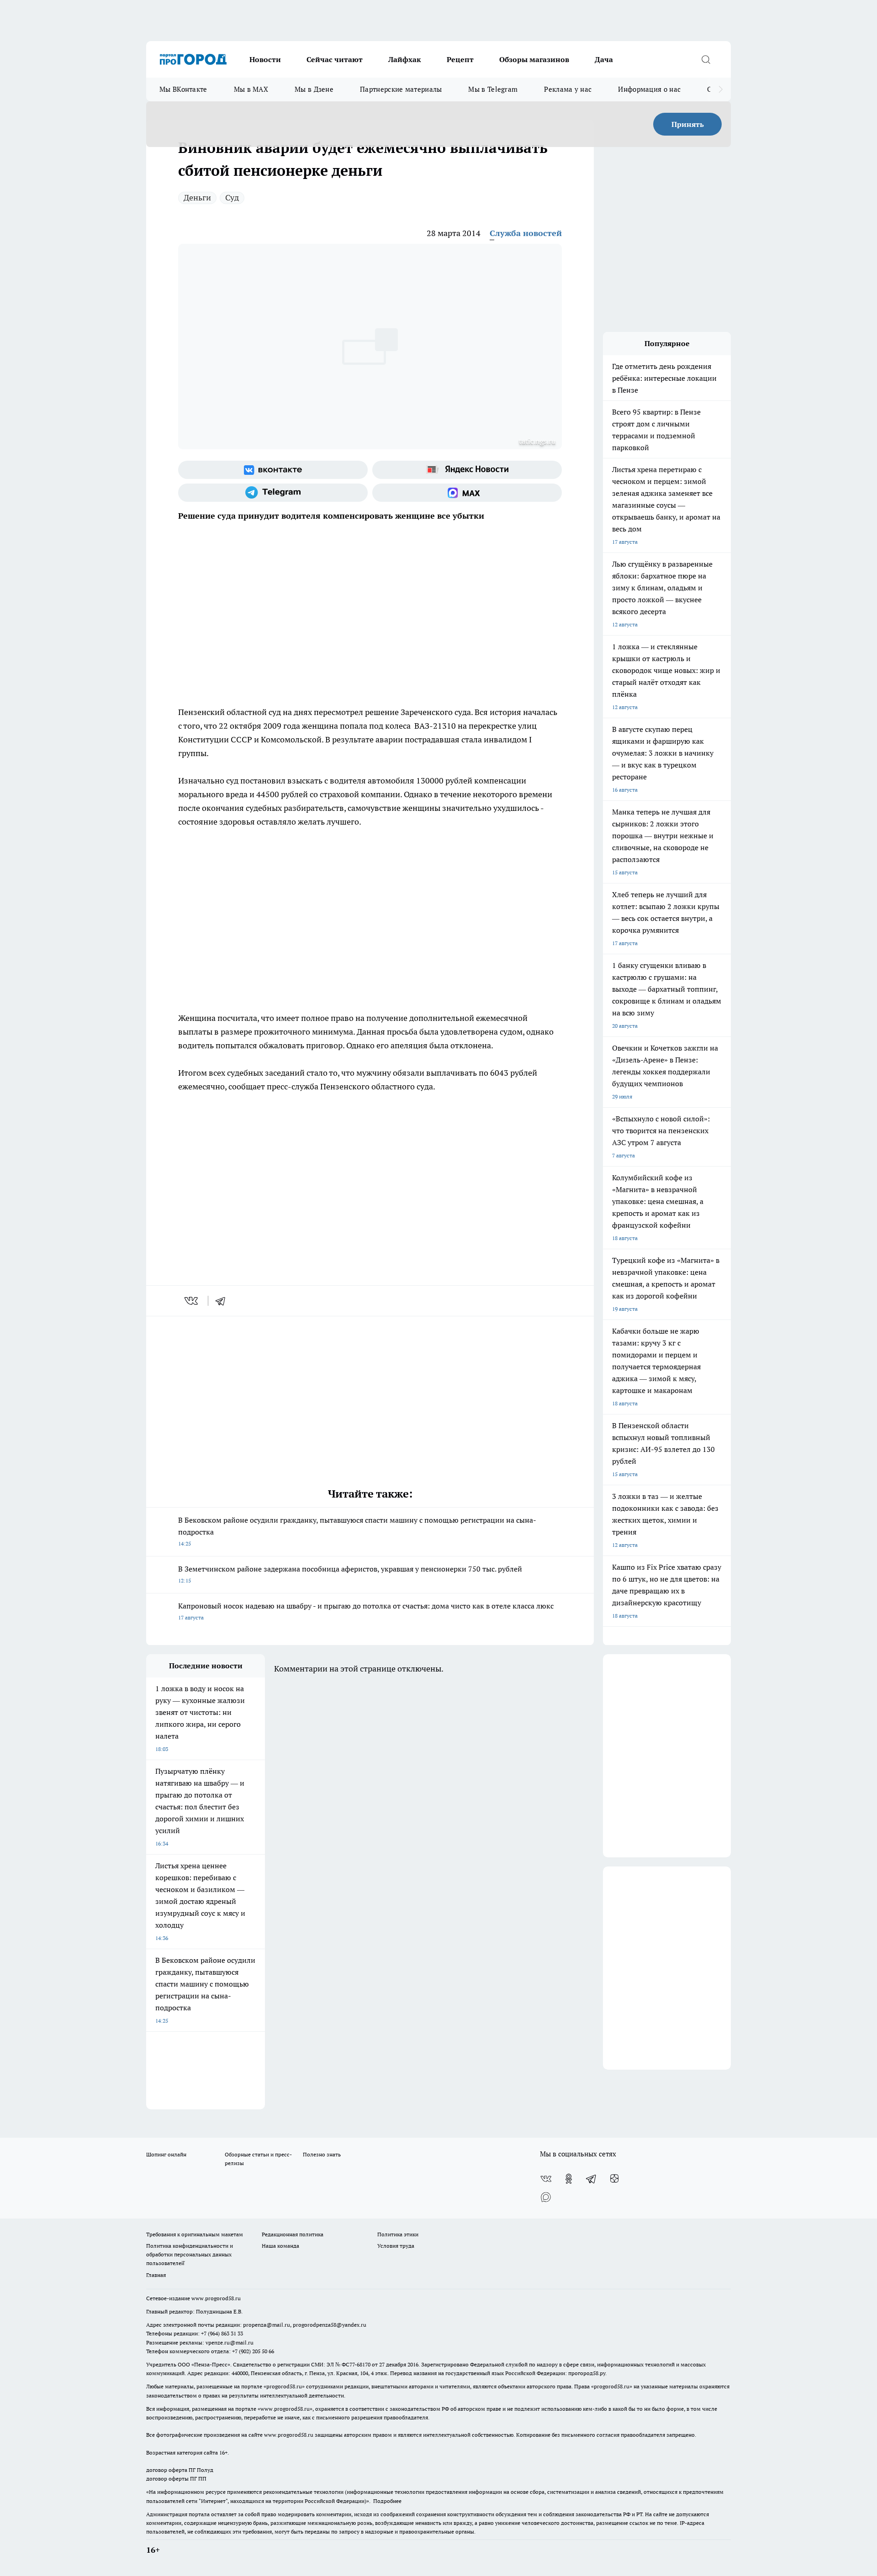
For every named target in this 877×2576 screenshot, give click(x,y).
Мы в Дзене (314, 89)
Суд (232, 197)
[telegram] (223, 1301)
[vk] (192, 1301)
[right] (721, 89)
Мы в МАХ (251, 89)
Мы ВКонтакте (183, 89)
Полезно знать (322, 2154)
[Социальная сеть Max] (467, 493)
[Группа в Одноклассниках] (569, 2179)
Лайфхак (405, 59)
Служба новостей (526, 233)
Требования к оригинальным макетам (195, 2234)
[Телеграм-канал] (273, 493)
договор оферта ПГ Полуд (180, 2470)
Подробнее (387, 2501)
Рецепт (460, 59)
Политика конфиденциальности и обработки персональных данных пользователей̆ (190, 2254)
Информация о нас (649, 89)
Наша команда (280, 2246)
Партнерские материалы (401, 89)
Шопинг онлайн (166, 2154)
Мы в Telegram (493, 89)
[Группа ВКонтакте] (273, 470)
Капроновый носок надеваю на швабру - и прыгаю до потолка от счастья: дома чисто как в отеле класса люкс (366, 1611)
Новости (265, 59)
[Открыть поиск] (706, 59)
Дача (604, 59)
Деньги (197, 197)
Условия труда (396, 2246)
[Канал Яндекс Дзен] (614, 2179)
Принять (688, 124)
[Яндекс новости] (467, 470)
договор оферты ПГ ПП (176, 2479)
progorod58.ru (284, 2386)
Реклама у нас (568, 89)
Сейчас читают (335, 59)
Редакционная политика (293, 2234)
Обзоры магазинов (534, 59)
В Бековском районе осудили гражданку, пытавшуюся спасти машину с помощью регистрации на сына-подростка (357, 1531)
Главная (156, 2275)
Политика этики (398, 2234)
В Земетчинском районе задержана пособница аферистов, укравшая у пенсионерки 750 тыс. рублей (350, 1574)
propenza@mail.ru (267, 2325)
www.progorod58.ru (216, 2298)
